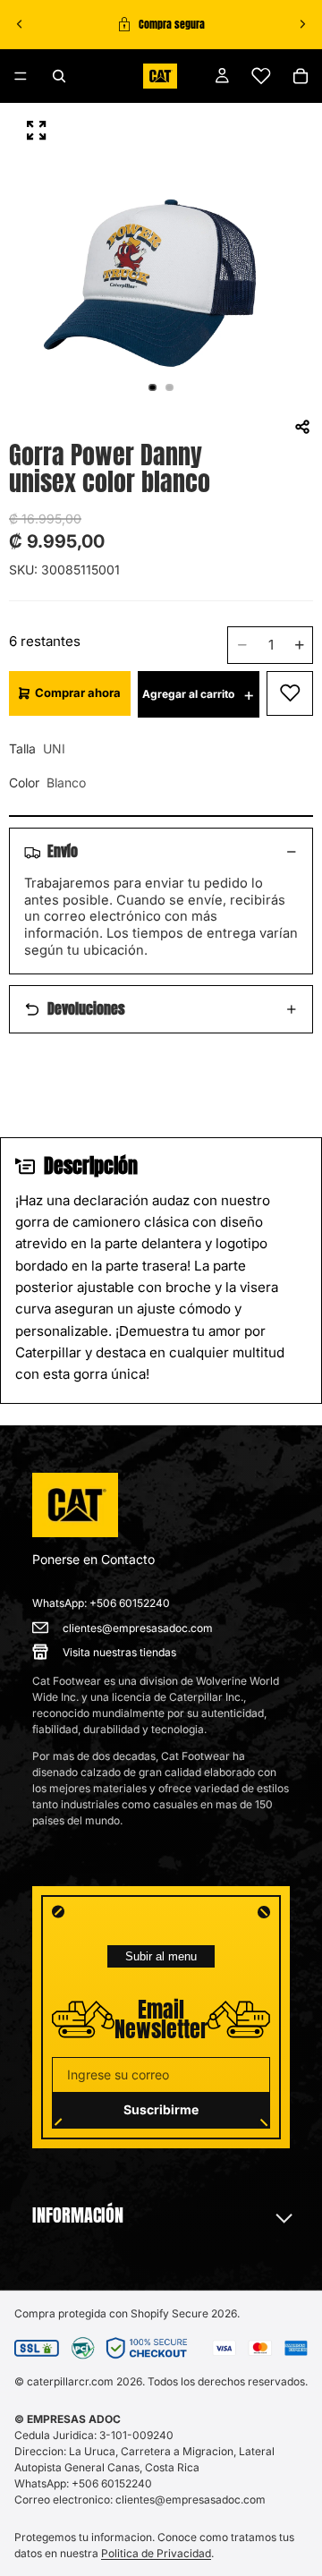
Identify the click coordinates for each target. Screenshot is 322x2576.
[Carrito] (301, 76)
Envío (63, 851)
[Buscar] (59, 76)
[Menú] (21, 76)
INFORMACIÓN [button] (78, 2215)
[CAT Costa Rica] (75, 1505)
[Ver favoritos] (261, 76)
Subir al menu (161, 1956)
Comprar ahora (78, 693)
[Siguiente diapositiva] (302, 24)
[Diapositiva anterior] (20, 24)
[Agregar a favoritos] (290, 693)
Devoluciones (86, 1008)
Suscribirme (161, 2109)
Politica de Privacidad (156, 2553)
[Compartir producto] (302, 427)
